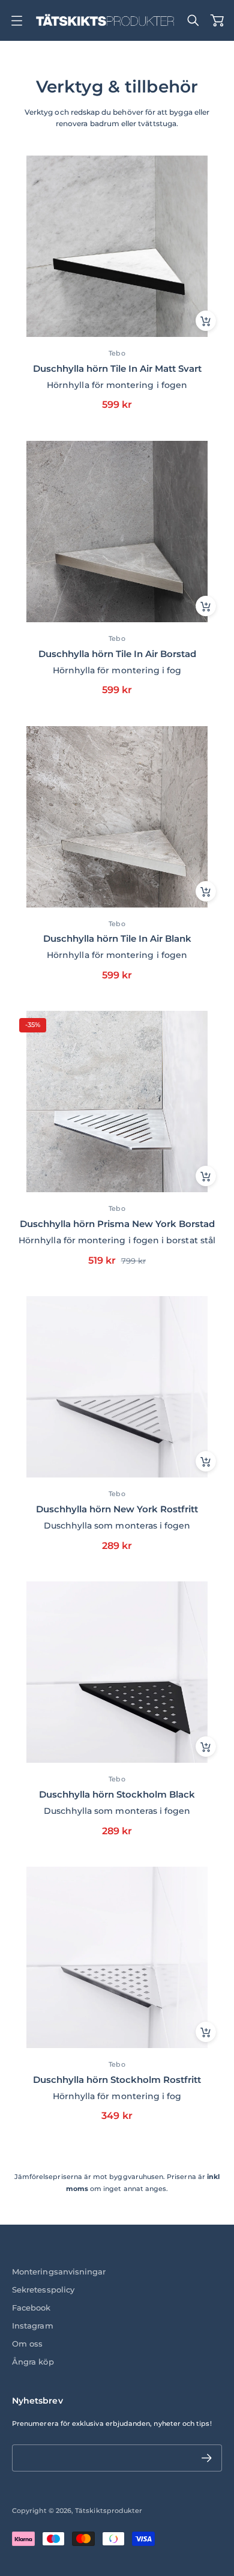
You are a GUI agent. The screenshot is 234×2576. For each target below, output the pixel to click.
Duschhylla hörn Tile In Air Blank (117, 938)
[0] (217, 20)
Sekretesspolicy (43, 2290)
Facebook (31, 2308)
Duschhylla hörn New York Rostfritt (117, 1509)
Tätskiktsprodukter (109, 2511)
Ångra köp (33, 2362)
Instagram (33, 2326)
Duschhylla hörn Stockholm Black (117, 1794)
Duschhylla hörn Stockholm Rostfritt (117, 2080)
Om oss (27, 2344)
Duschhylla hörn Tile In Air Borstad (117, 654)
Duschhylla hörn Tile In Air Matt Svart (117, 368)
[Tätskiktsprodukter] (105, 20)
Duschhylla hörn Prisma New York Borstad (117, 1224)
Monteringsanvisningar (59, 2272)
